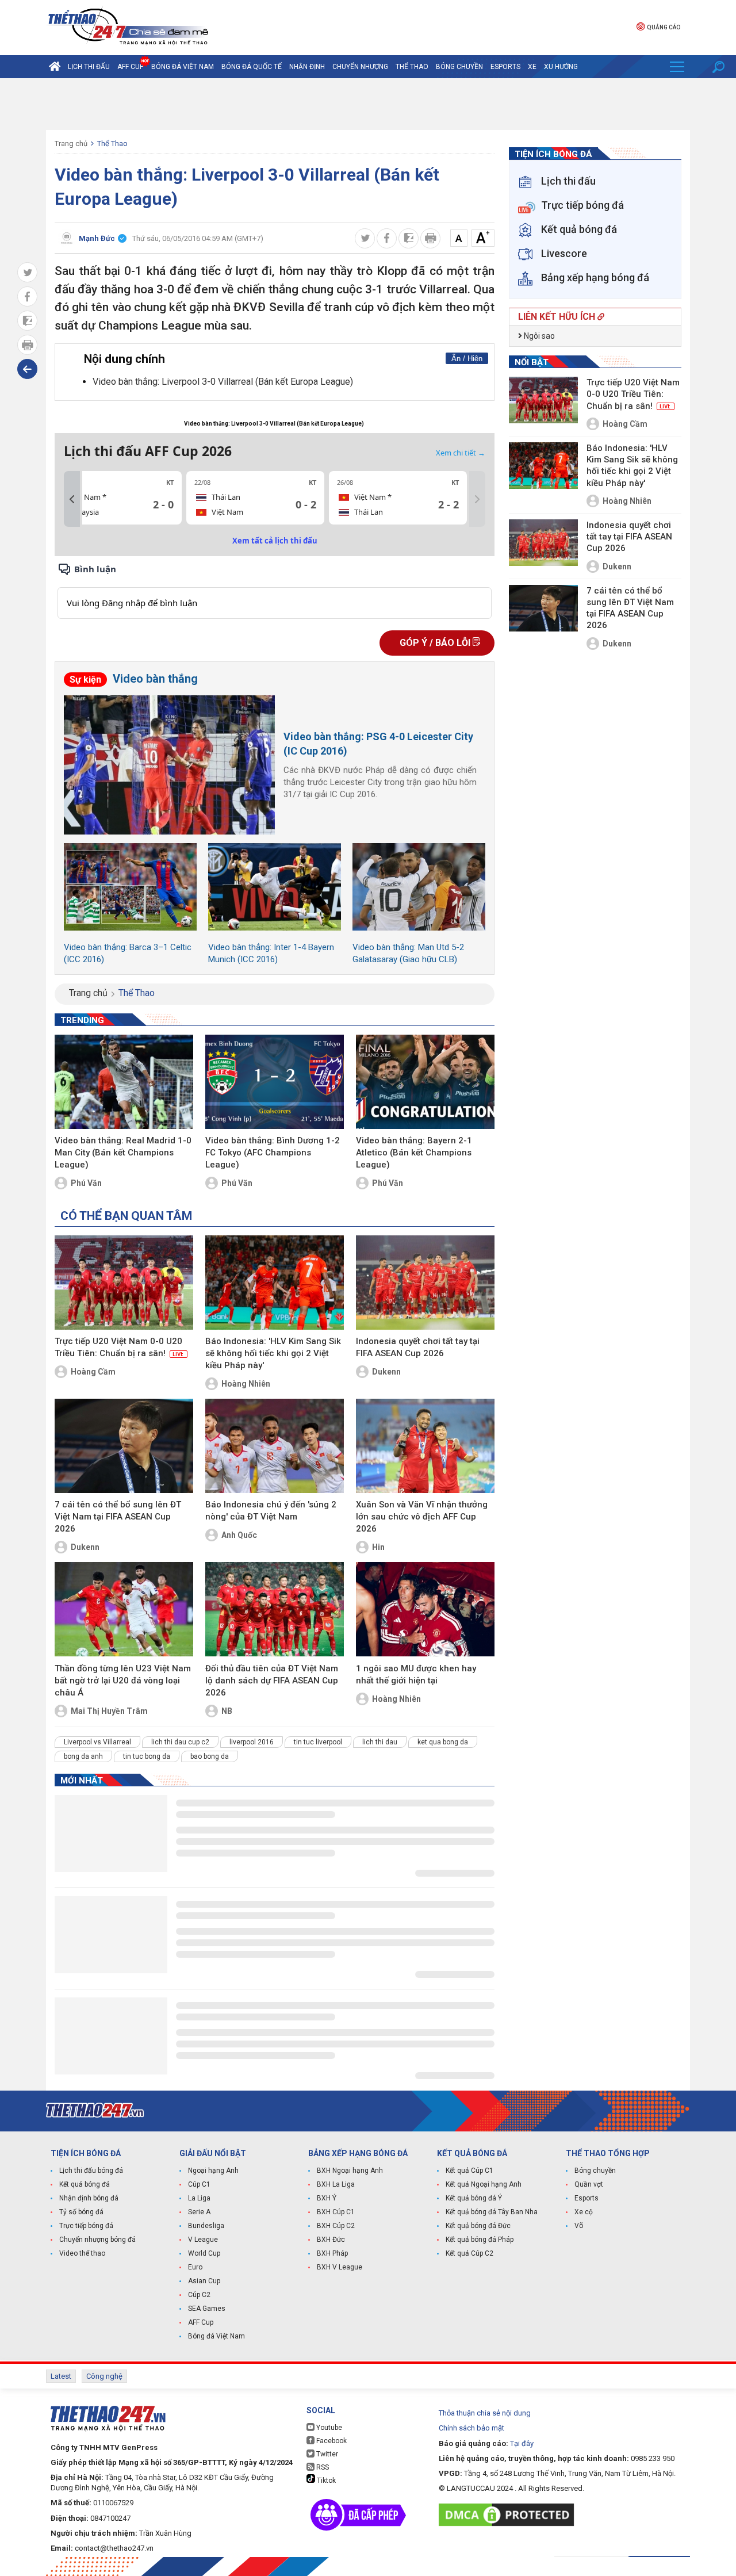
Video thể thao (82, 2253)
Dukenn (386, 1372)
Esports (505, 67)
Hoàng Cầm (93, 1372)
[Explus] (275, 590)
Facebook (331, 2441)
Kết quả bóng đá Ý (474, 2198)
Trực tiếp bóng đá (86, 2226)
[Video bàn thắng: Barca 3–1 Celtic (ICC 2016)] (130, 887)
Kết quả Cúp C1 (469, 2171)
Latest (61, 2376)
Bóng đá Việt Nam (183, 67)
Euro (195, 2267)
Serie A (199, 2212)
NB (227, 1711)
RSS (322, 2467)
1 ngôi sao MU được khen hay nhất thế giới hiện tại (416, 1674)
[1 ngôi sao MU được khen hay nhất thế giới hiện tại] (425, 1609)
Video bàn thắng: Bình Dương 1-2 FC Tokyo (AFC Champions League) (273, 1153)
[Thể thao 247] (127, 27)
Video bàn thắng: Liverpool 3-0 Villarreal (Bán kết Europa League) (224, 382)
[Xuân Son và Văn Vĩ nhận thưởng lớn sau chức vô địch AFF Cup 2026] (425, 1446)
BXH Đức (331, 2240)
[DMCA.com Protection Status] (509, 2515)
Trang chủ (71, 143)
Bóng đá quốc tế (252, 67)
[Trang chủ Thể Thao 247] (55, 67)
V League (203, 2240)
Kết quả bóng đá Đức (478, 2226)
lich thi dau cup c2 (180, 1742)
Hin (378, 1547)
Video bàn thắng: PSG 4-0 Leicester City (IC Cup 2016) (378, 744)
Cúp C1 (199, 2184)
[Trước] (72, 499)
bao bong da (210, 1756)
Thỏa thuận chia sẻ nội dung (485, 2413)
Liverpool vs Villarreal (97, 1742)
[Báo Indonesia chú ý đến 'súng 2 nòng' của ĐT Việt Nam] (275, 1446)
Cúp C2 (199, 2295)
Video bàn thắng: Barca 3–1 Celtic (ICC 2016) (128, 953)
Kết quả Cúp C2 (469, 2253)
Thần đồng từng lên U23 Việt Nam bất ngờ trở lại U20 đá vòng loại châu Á (123, 1681)
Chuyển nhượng (360, 67)
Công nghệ (104, 2376)
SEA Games (207, 2309)
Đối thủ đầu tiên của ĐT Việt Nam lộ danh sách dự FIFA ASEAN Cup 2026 (272, 1681)
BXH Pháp (332, 2253)
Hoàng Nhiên (246, 1384)
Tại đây (522, 2443)
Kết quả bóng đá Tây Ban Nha (492, 2212)
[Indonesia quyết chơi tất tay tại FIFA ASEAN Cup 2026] (425, 1283)
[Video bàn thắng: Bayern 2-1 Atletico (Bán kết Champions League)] (425, 1082)
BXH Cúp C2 (336, 2226)
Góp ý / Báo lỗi (436, 643)
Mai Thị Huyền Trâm (109, 1711)
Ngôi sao (538, 336)
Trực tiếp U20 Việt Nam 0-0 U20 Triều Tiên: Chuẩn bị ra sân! (119, 1347)
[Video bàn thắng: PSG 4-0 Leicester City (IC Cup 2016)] (169, 765)
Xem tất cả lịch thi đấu (275, 541)
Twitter (326, 2454)
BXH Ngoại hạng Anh (350, 2171)
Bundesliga (206, 2226)
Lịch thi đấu (89, 67)
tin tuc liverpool (318, 1742)
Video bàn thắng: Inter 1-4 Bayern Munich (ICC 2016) (271, 953)
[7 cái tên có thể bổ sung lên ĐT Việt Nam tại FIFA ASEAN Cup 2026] (124, 1446)
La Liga (199, 2198)
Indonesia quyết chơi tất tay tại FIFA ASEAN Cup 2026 (418, 1347)
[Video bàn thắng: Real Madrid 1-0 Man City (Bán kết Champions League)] (124, 1082)
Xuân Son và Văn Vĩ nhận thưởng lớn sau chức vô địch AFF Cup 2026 (422, 1517)
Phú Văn (86, 1183)
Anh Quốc (239, 1535)
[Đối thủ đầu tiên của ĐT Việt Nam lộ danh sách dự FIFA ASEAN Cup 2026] (275, 1609)
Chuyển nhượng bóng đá (97, 2240)
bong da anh (83, 1756)
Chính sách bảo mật (471, 2428)
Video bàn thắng (134, 679)
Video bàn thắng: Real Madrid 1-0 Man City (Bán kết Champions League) (123, 1153)
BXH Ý (327, 2198)
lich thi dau (380, 1742)
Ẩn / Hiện (467, 359)
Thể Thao (412, 67)
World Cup (204, 2253)
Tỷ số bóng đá (81, 2212)
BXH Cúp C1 (336, 2212)
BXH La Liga (336, 2184)
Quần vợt (589, 2184)
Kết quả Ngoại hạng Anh (484, 2184)
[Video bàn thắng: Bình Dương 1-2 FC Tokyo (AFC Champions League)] (275, 1082)
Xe (532, 67)
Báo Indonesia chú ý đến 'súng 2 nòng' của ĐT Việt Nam (271, 1511)
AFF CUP (131, 67)
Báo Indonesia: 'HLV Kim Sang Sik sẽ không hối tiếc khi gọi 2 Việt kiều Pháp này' (273, 1353)
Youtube (328, 2428)
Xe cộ (584, 2212)
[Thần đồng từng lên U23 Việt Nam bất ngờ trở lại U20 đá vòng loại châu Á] (124, 1609)
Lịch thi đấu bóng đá (91, 2171)
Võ (579, 2226)
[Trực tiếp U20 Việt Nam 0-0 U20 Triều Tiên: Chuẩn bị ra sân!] (124, 1283)
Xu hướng (561, 67)
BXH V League (340, 2267)
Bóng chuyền (459, 67)
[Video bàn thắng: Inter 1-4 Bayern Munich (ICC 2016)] (275, 887)
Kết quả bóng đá (85, 2184)
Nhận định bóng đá (89, 2198)
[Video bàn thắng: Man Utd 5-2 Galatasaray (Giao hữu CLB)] (419, 887)
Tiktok (325, 2481)
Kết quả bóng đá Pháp (480, 2240)
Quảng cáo (664, 27)
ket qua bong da (443, 1742)
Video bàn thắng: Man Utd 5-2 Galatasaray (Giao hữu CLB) (408, 953)
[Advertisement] (368, 104)
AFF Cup (201, 2322)
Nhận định (307, 67)
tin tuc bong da (147, 1756)
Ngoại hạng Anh (213, 2171)
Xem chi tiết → (461, 453)
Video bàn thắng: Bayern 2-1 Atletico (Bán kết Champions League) (414, 1153)
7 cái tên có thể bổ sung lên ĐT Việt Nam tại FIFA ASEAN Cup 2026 (118, 1517)
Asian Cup (204, 2281)
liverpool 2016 (252, 1742)
